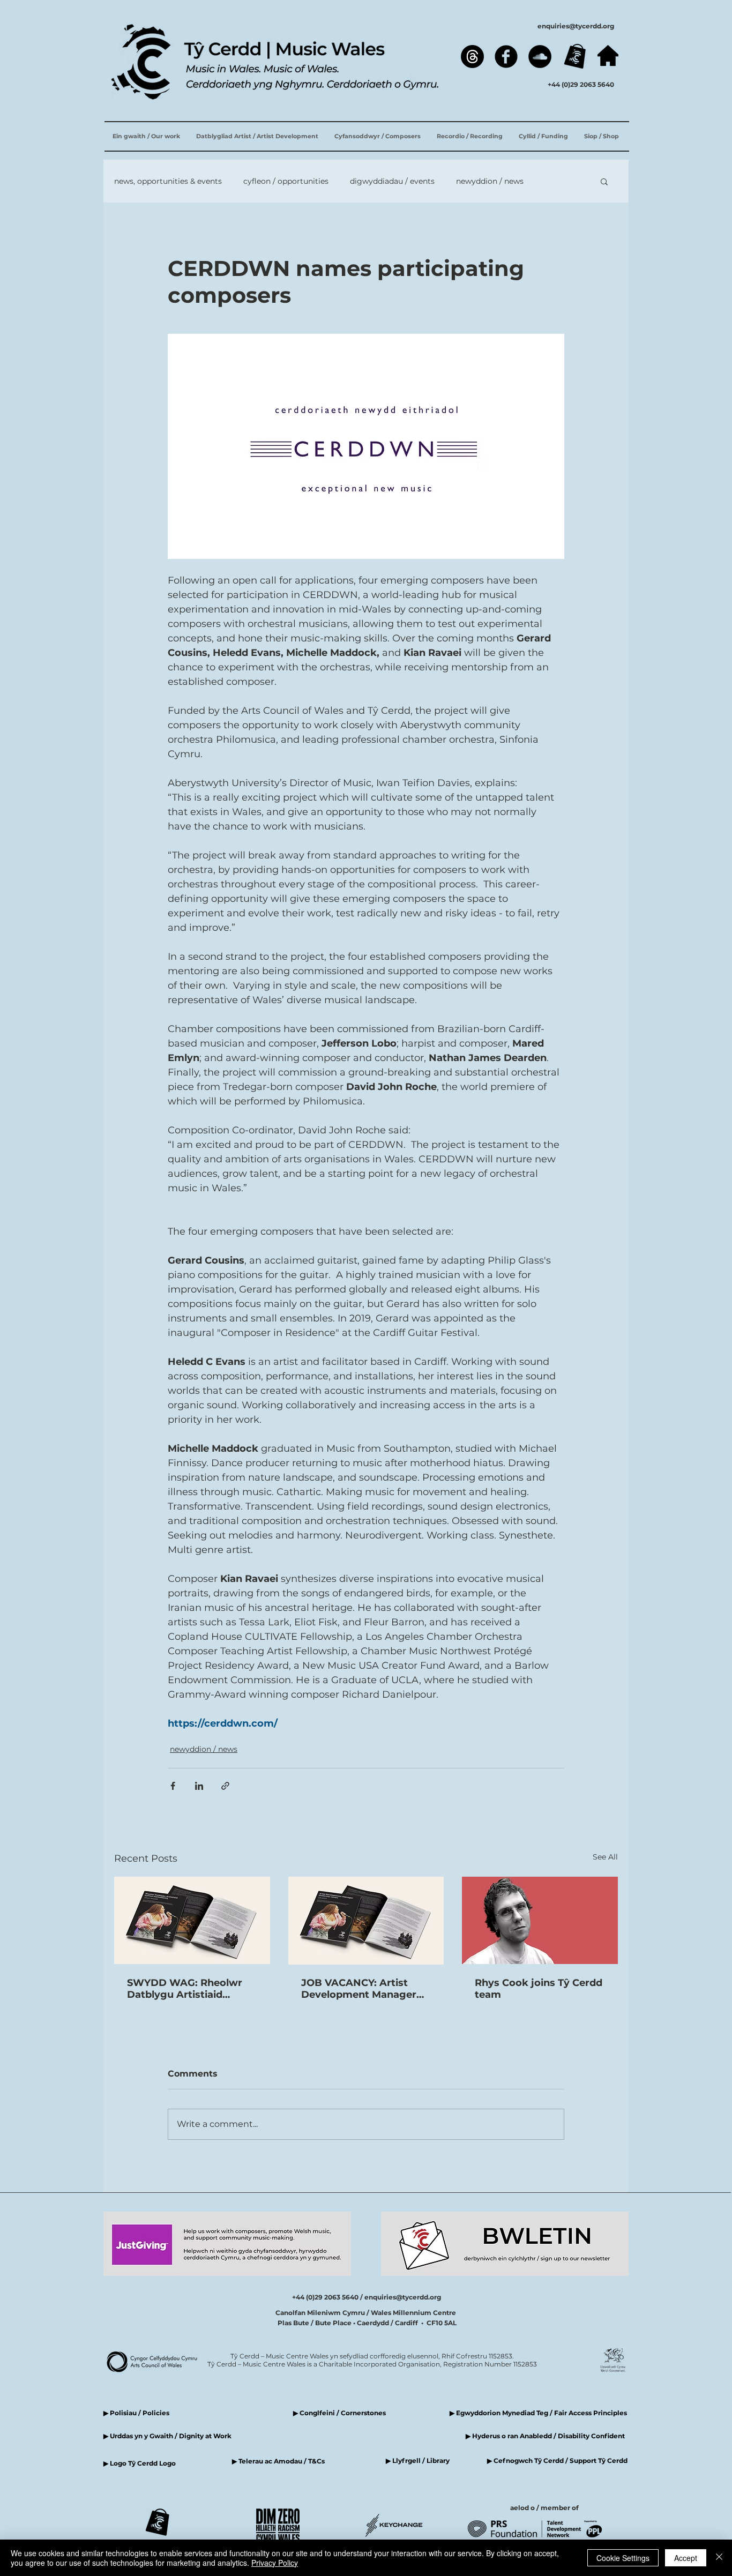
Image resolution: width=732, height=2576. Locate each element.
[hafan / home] (608, 55)
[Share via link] (225, 1786)
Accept (686, 2558)
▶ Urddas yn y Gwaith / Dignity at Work (167, 2436)
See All (605, 1857)
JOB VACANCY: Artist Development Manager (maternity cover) (359, 1989)
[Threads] (472, 57)
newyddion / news (490, 181)
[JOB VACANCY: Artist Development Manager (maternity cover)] (366, 1921)
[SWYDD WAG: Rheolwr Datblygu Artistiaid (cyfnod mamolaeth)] (192, 1920)
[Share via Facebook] (173, 1786)
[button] (604, 181)
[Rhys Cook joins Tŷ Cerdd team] (540, 1920)
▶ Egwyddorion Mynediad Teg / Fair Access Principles (539, 2413)
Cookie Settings (623, 2558)
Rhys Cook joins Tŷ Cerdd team (539, 1989)
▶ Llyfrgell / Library (418, 2461)
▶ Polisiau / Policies (136, 2413)
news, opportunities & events (168, 181)
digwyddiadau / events (392, 181)
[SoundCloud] (540, 57)
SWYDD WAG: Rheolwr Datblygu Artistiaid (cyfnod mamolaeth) (185, 1989)
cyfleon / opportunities (286, 181)
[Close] (719, 2558)
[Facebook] (506, 57)
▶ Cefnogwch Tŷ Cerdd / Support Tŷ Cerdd (557, 2461)
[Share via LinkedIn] (199, 1786)
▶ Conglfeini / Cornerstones (339, 2413)
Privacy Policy (275, 2563)
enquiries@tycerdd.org (576, 26)
